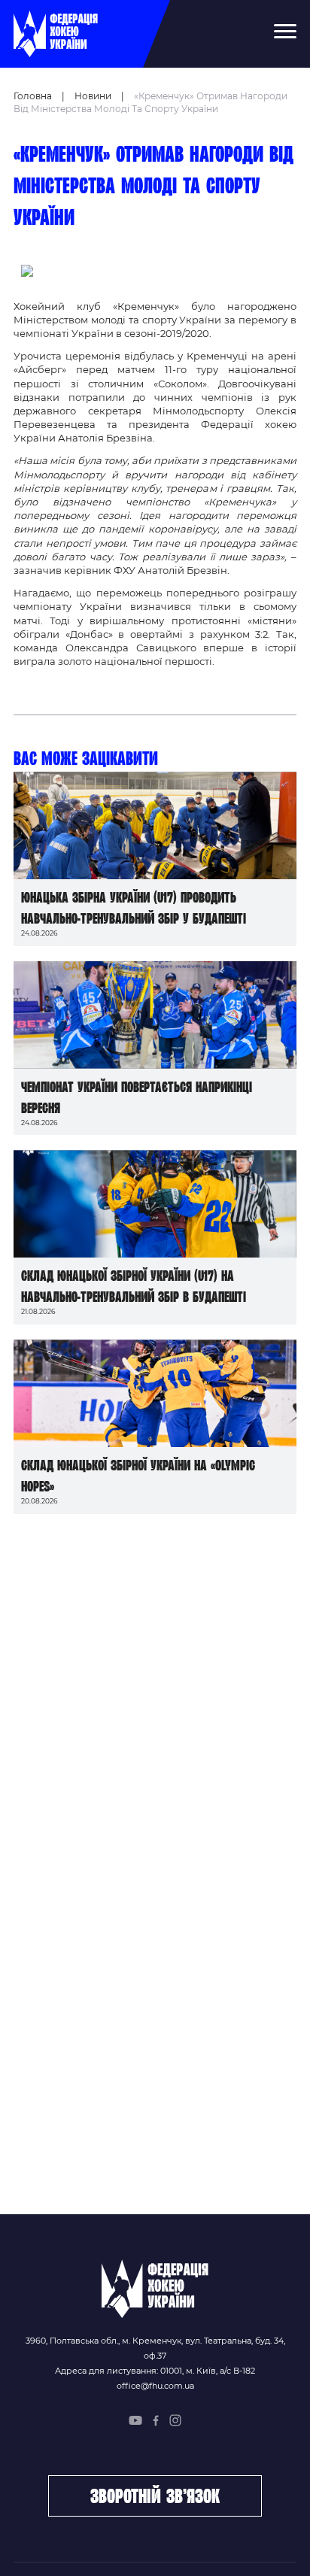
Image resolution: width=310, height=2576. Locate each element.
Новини (93, 96)
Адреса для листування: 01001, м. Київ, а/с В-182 (155, 2371)
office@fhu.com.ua (155, 2386)
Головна (33, 96)
